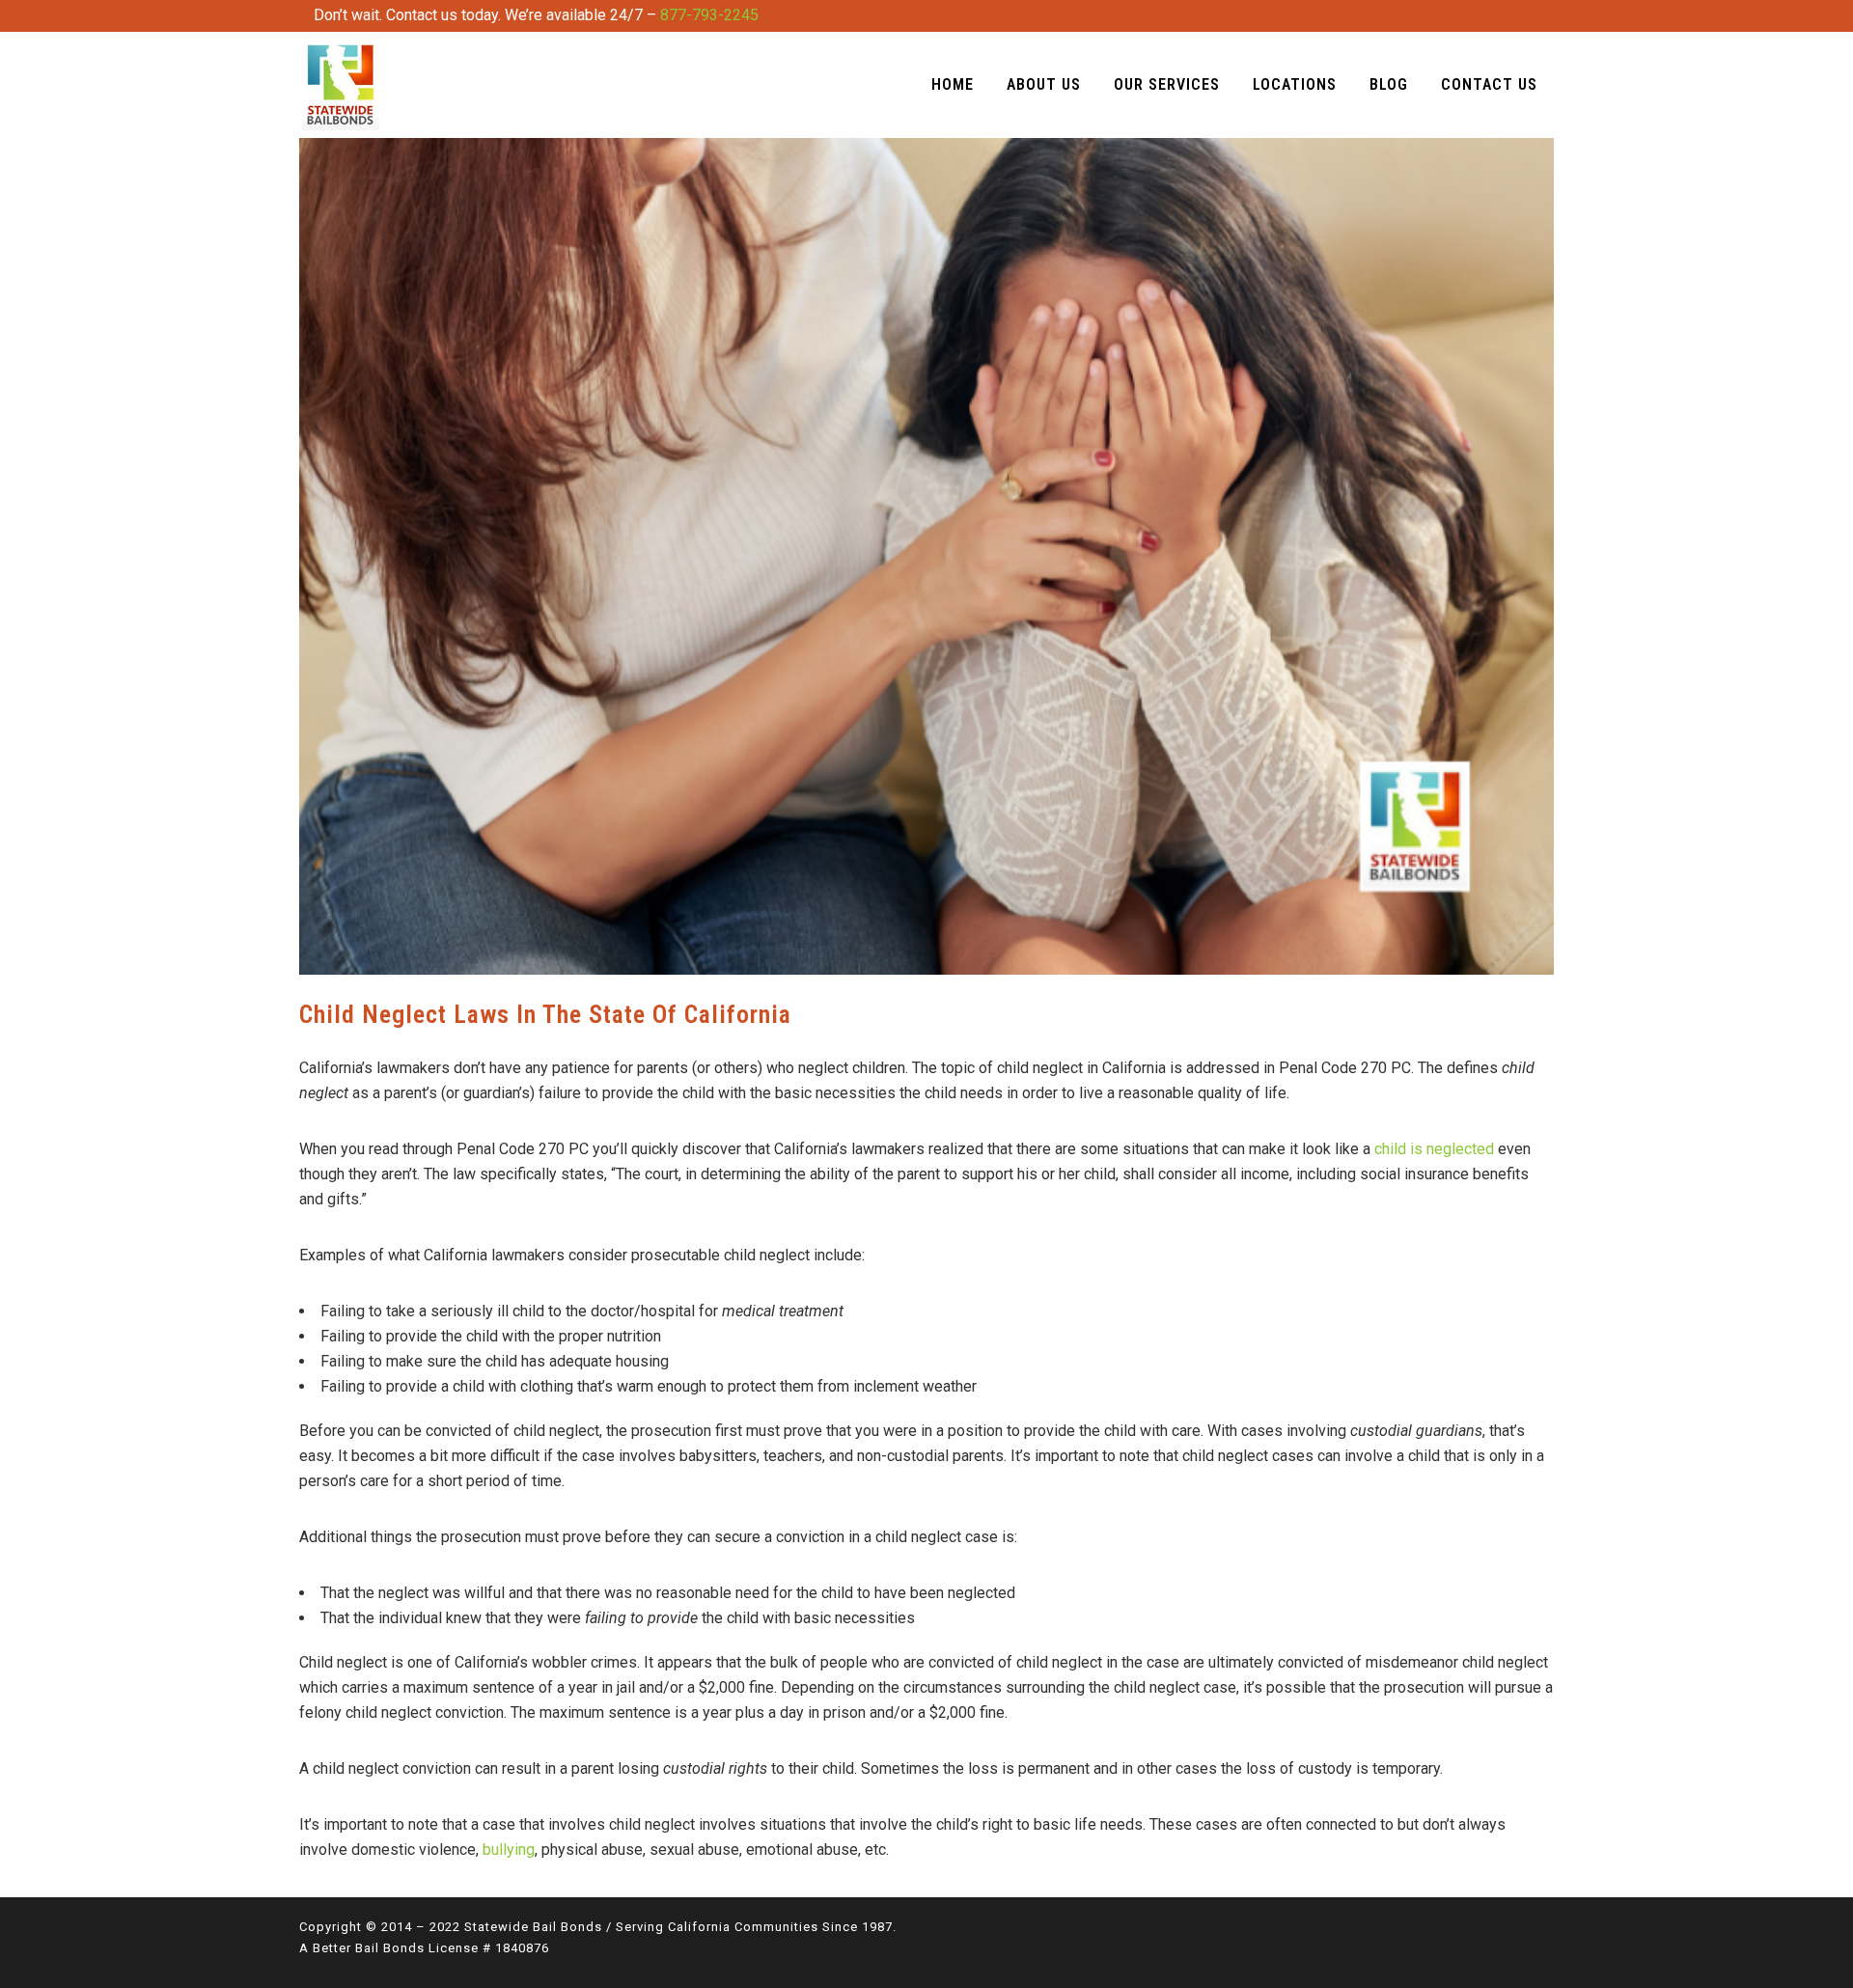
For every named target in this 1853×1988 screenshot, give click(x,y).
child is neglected (1434, 1149)
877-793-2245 (709, 15)
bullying (509, 1850)
